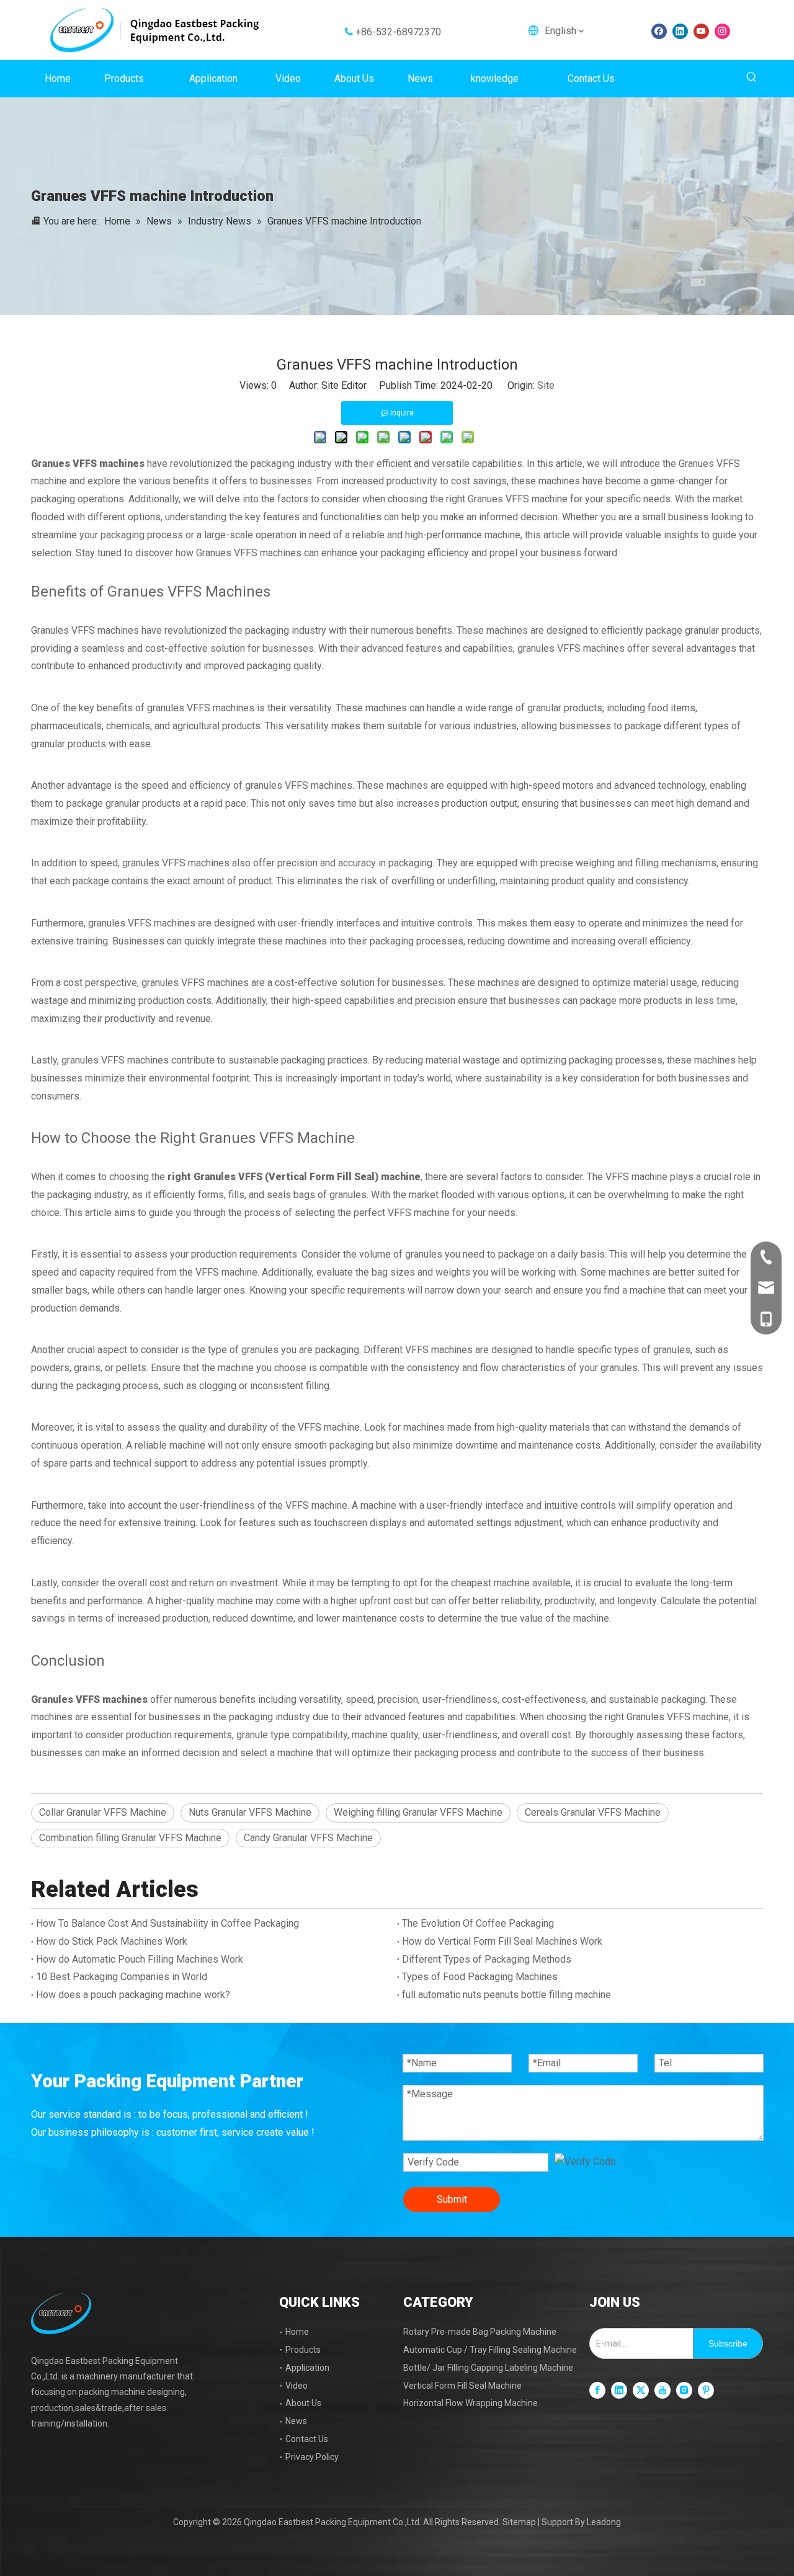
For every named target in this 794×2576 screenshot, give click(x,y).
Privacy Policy (312, 2457)
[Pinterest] (706, 2390)
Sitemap (519, 2522)
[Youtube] (701, 31)
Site (546, 385)
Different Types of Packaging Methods (487, 1959)
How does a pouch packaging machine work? (133, 1995)
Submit (452, 2199)
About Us (303, 2403)
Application (307, 2368)
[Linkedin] (680, 31)
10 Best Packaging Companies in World (122, 1977)
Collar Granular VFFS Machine (103, 1812)
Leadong (604, 2522)
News (296, 2421)
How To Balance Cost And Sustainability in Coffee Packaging (167, 1923)
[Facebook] (659, 31)
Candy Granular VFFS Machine (308, 1838)
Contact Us (307, 2439)
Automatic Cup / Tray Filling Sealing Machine (490, 2350)
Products (303, 2350)
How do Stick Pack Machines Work (112, 1941)
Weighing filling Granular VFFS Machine (418, 1812)
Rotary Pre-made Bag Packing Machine (480, 2332)
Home (297, 2332)
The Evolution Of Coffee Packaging (478, 1923)
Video (297, 2386)
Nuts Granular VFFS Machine (250, 1812)
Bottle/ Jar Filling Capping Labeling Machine (488, 2368)
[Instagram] (722, 31)
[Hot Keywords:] (752, 78)
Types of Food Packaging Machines (480, 1977)
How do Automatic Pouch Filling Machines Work (140, 1959)
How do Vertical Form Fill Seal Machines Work (502, 1941)
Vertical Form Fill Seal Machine (462, 2386)
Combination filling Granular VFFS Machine (130, 1838)
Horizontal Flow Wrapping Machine (471, 2403)
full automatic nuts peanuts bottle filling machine (506, 1995)
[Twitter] (641, 2390)
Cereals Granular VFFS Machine (593, 1812)
